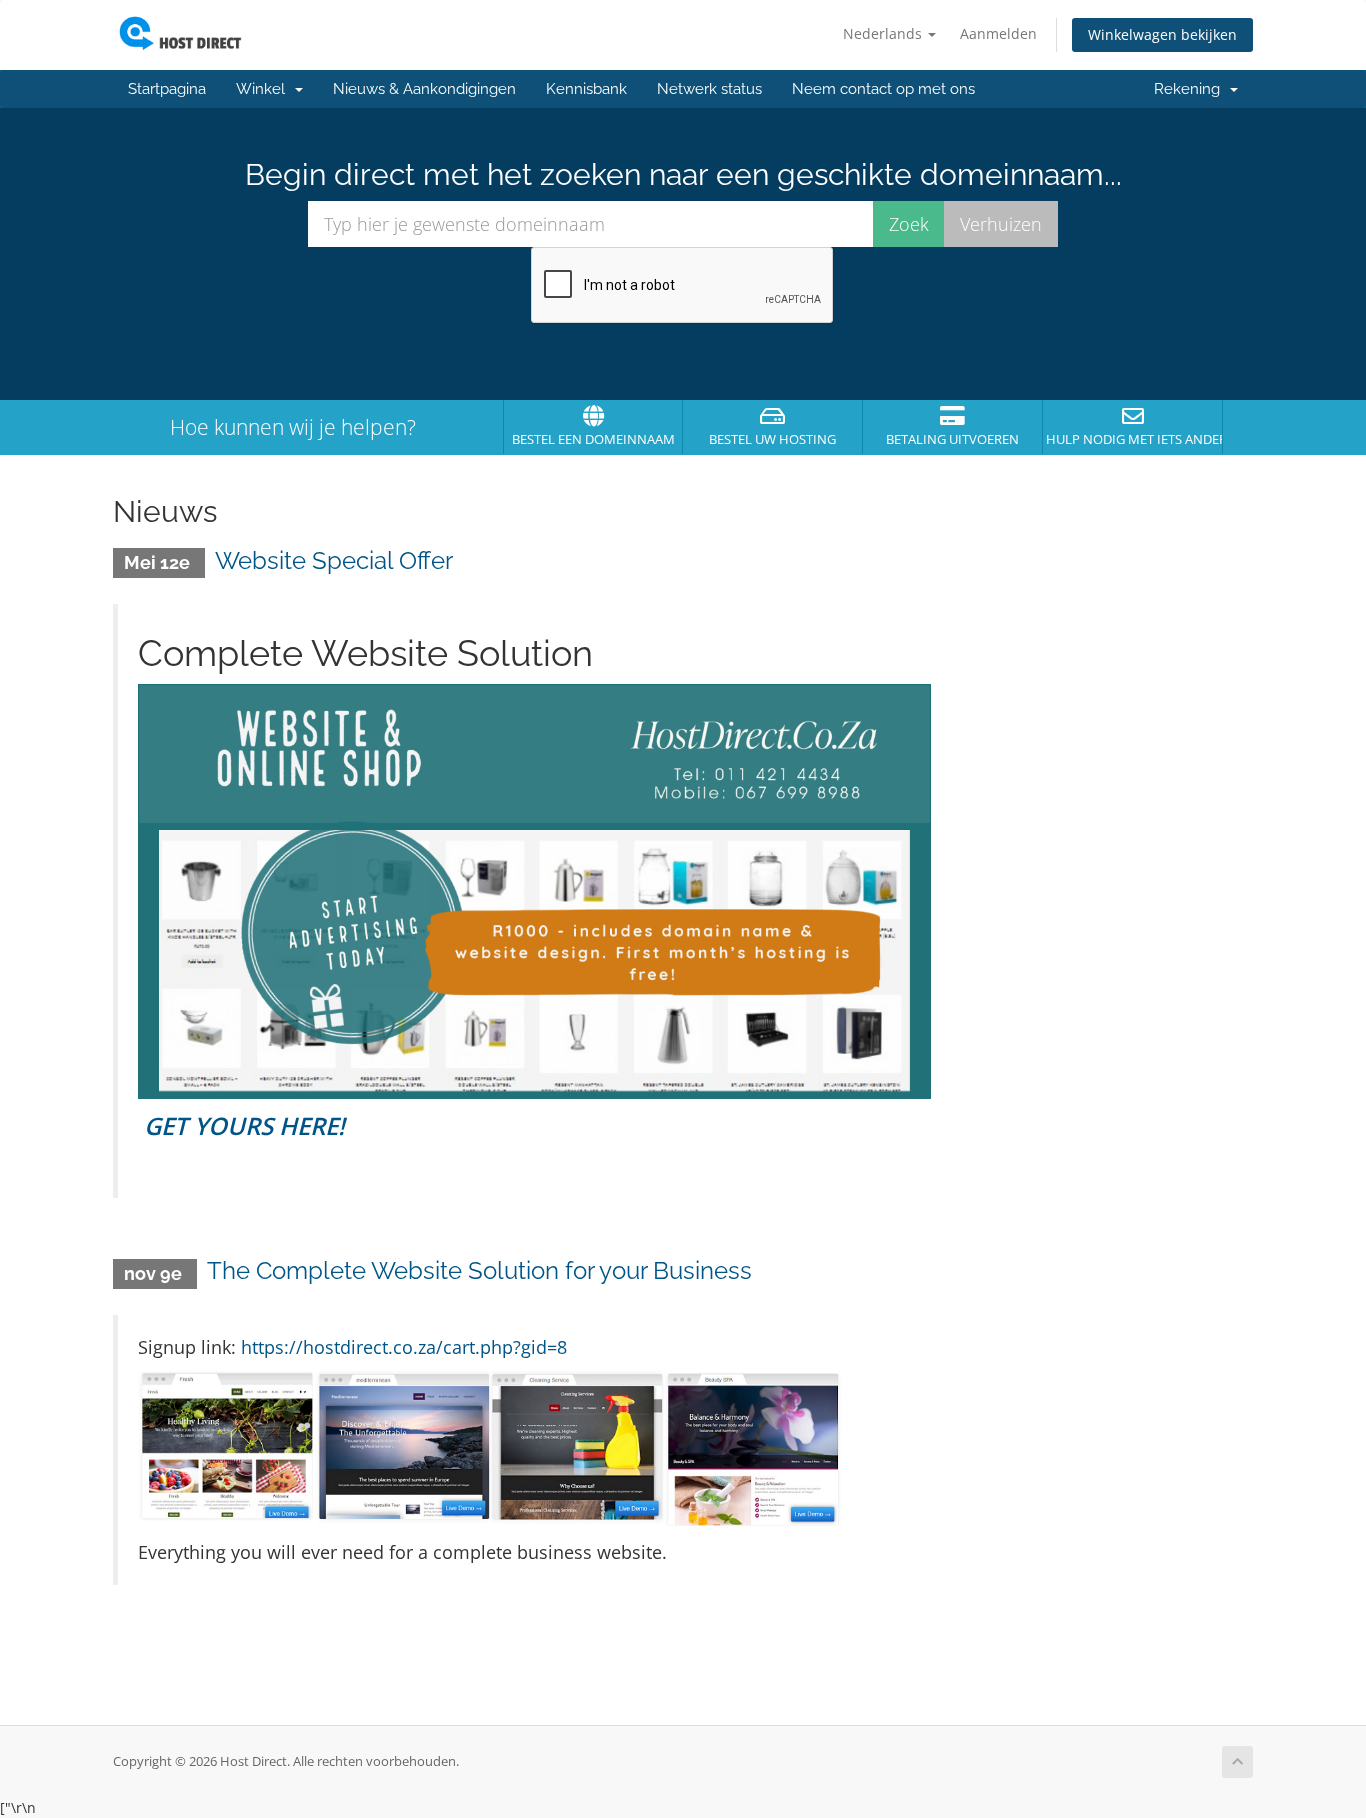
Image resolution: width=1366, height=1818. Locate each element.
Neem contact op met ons (883, 89)
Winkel (264, 89)
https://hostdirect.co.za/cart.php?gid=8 (404, 1347)
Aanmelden (998, 33)
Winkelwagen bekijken (1162, 34)
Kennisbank (586, 89)
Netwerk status (709, 89)
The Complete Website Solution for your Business (479, 1270)
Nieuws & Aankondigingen (424, 89)
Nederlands (884, 33)
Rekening (1191, 89)
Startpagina (167, 89)
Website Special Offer (334, 560)
